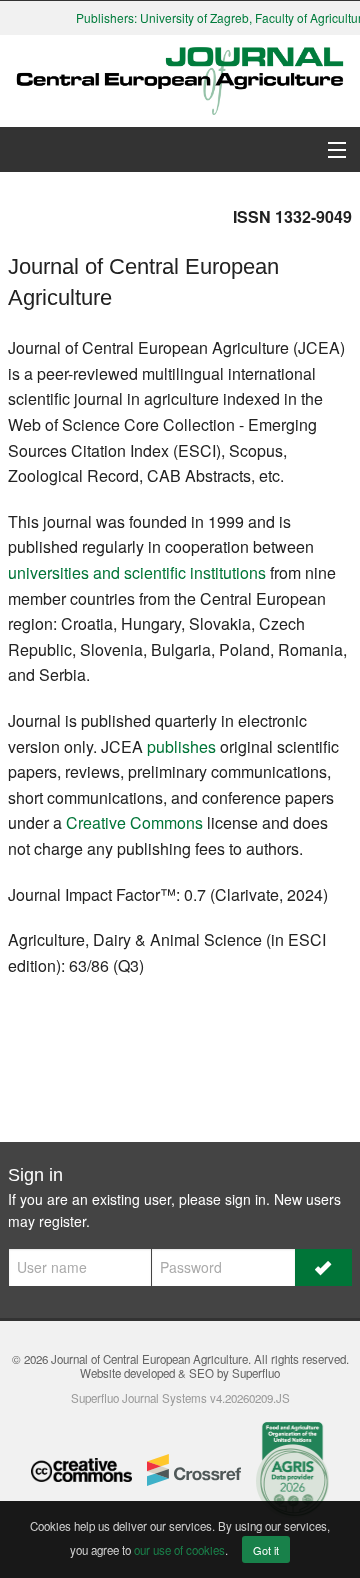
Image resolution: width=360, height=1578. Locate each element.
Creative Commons (134, 822)
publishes (181, 746)
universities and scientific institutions (137, 572)
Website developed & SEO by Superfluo (180, 1373)
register (62, 1221)
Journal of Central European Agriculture (149, 1359)
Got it (266, 1550)
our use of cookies (179, 1550)
